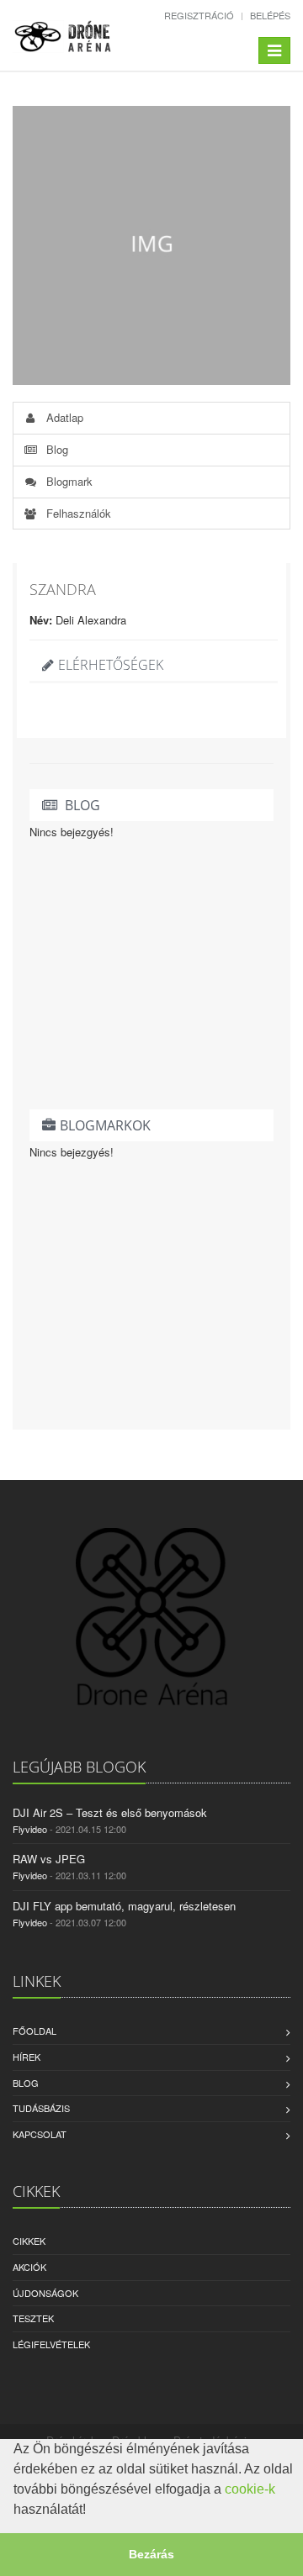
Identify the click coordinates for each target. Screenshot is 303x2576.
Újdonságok (45, 2293)
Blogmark (68, 481)
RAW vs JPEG (49, 1859)
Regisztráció (199, 15)
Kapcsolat (40, 2134)
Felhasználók (77, 513)
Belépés (270, 15)
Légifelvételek (51, 2344)
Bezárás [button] (151, 2554)
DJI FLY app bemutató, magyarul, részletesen (124, 1906)
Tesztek (33, 2318)
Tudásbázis (41, 2108)
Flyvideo (30, 1829)
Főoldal (35, 2031)
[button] (92, 2511)
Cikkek (29, 2241)
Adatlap (63, 417)
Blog (56, 449)
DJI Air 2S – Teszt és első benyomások (110, 1812)
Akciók (29, 2267)
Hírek (27, 2057)
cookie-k (250, 2489)
